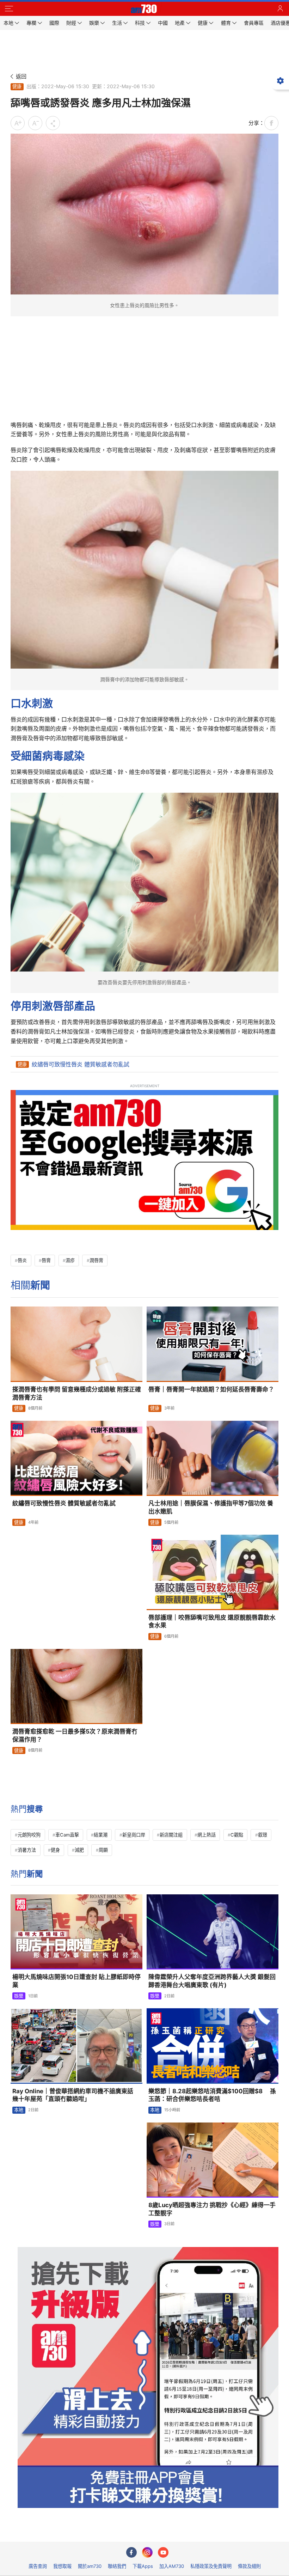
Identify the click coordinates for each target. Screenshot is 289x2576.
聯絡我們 (117, 2566)
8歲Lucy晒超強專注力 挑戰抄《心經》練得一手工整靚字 (212, 2209)
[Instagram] (147, 2552)
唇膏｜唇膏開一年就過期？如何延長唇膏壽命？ (211, 1389)
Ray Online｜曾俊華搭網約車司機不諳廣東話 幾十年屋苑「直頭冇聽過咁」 (76, 2095)
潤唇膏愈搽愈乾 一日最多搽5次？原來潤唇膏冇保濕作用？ (75, 1735)
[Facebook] (131, 2552)
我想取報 (62, 2566)
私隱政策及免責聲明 (211, 2566)
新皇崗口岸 (134, 1835)
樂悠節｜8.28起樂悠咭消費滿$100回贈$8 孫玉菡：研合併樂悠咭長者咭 (212, 2095)
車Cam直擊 (67, 1835)
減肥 (79, 1850)
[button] (9, 9)
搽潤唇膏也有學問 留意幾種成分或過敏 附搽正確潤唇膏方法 (77, 1393)
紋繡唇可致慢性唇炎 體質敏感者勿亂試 (81, 1064)
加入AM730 (172, 2566)
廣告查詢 (38, 2566)
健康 (17, 86)
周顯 (103, 1850)
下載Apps (143, 2566)
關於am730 (90, 2566)
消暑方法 (27, 1850)
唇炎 (22, 1260)
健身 (55, 1850)
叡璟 (263, 1835)
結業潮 (101, 1835)
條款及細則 (249, 2566)
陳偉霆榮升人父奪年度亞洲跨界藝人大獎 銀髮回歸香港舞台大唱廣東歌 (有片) (212, 1981)
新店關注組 (171, 1835)
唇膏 (46, 1260)
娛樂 (19, 1996)
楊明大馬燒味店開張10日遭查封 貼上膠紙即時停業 (76, 1981)
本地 (19, 2110)
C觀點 (237, 1835)
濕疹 (70, 1260)
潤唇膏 (96, 1260)
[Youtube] (163, 2552)
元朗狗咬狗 (29, 1835)
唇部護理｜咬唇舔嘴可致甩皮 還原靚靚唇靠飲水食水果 (212, 1622)
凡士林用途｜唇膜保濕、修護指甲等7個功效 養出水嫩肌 (211, 1507)
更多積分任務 (181, 2531)
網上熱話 (207, 1835)
